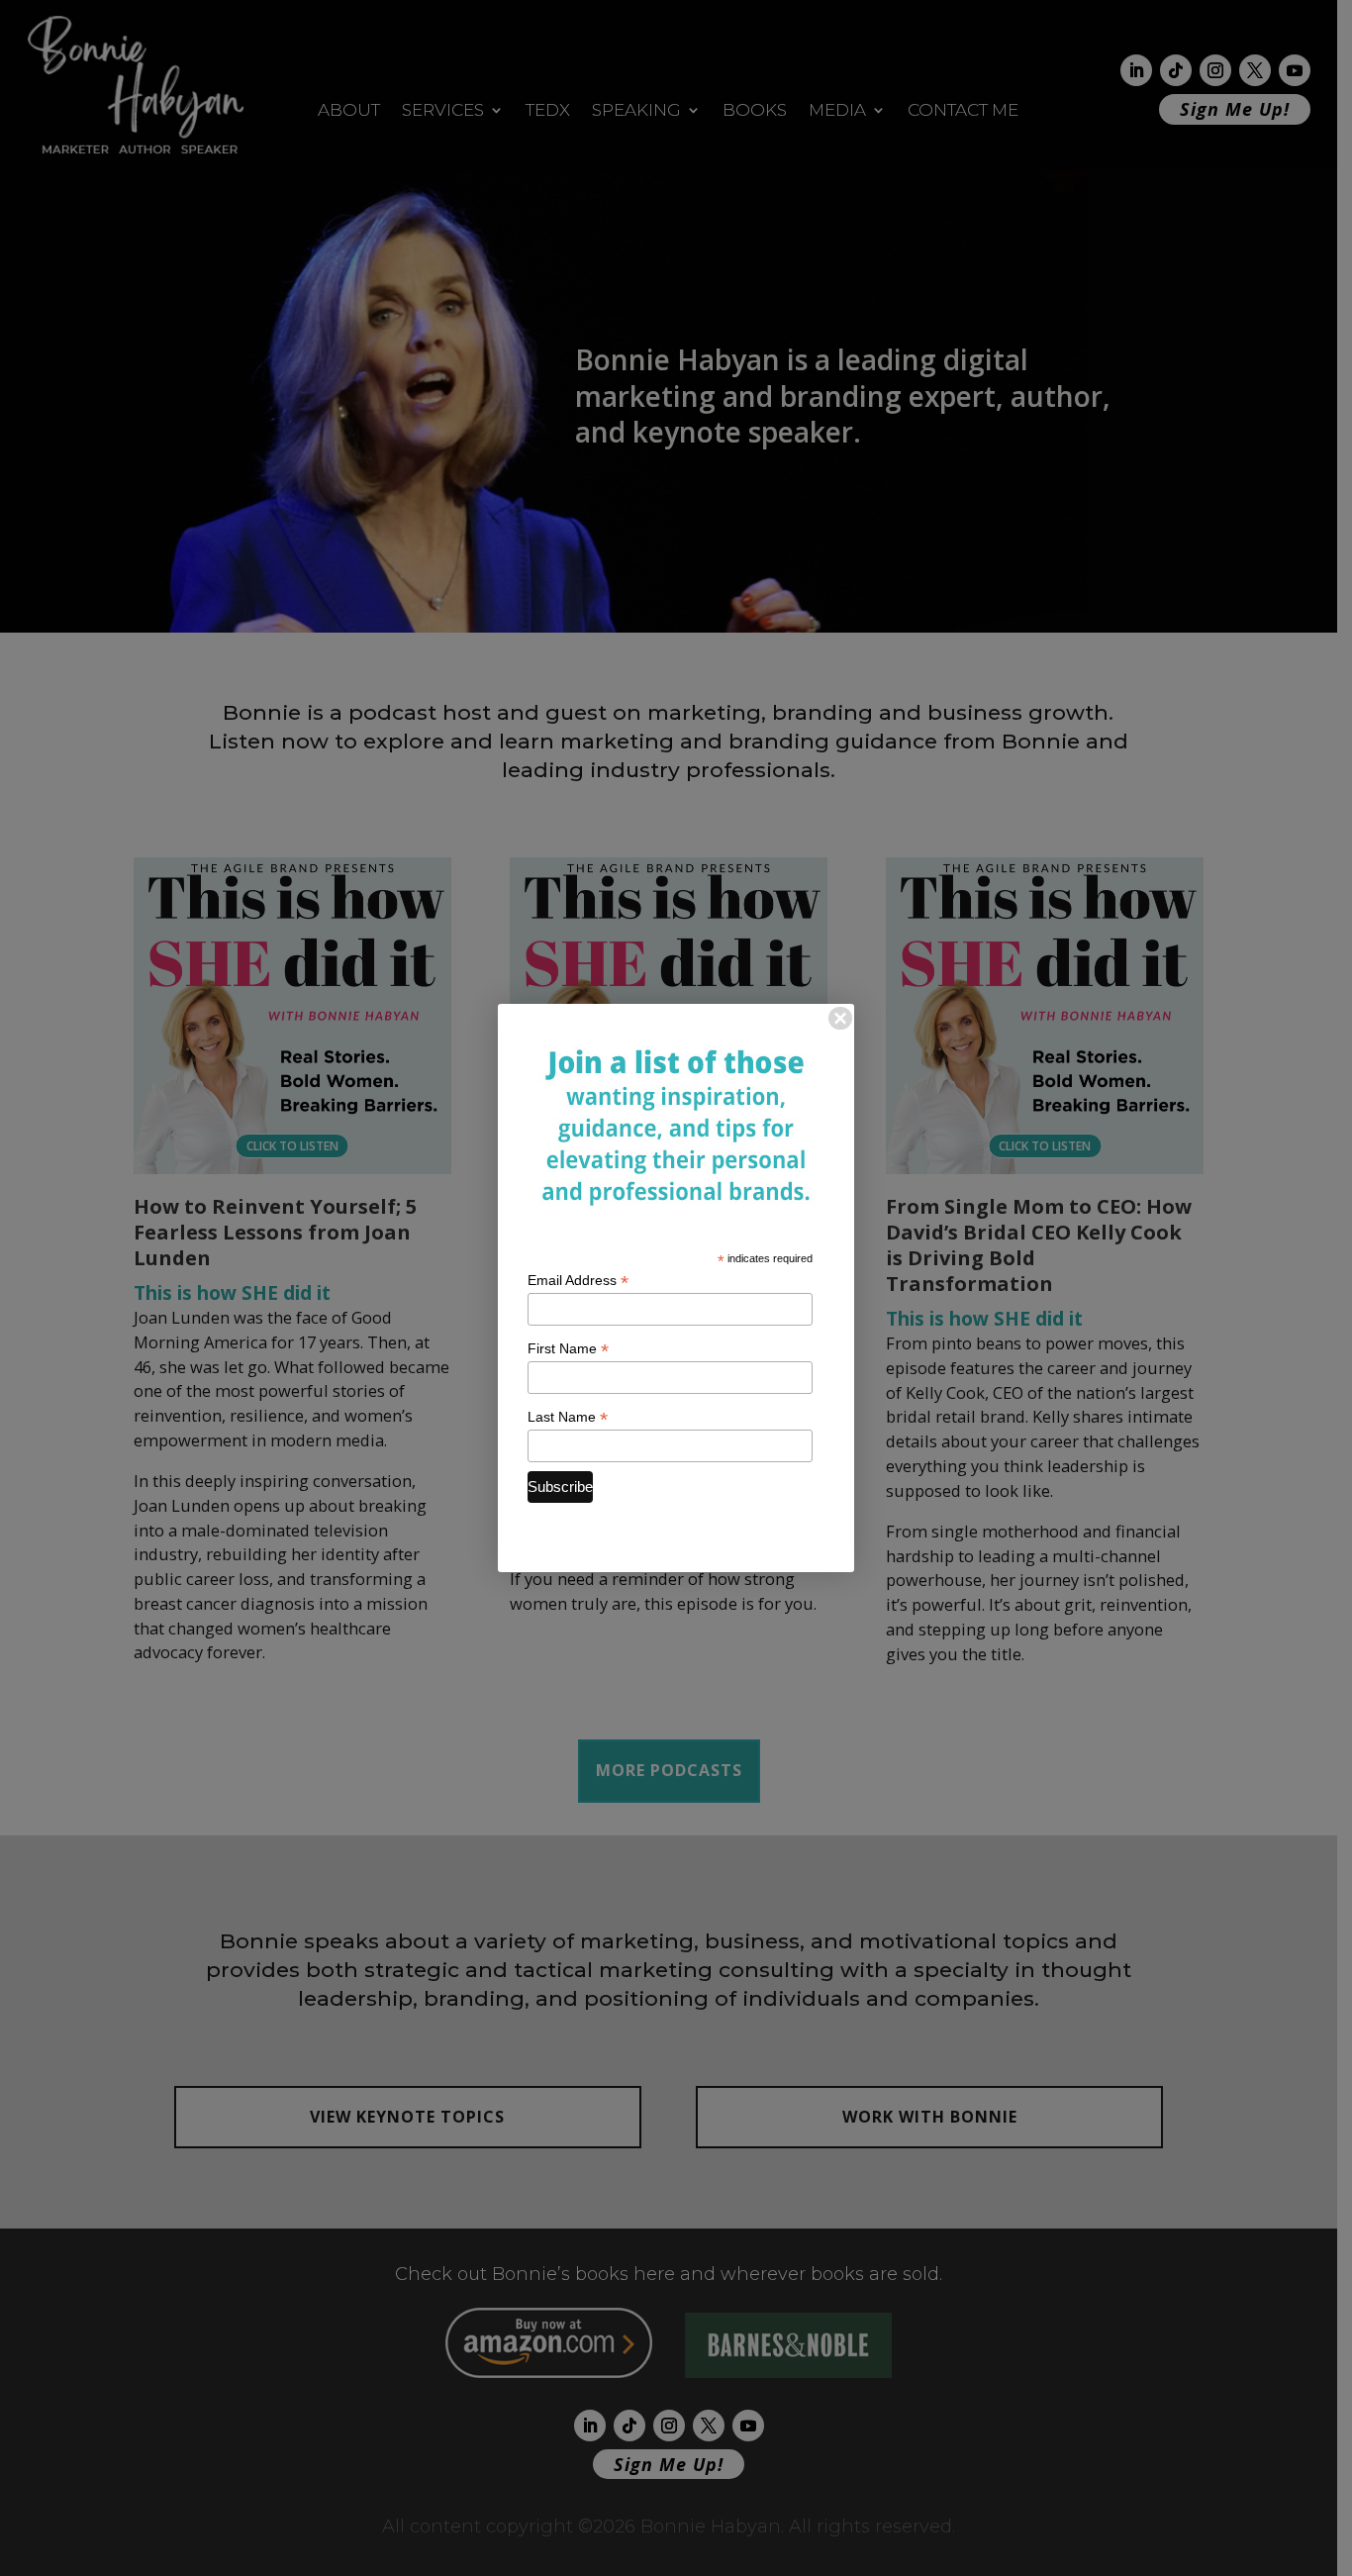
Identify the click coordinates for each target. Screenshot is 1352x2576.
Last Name (568, 1417)
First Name (568, 1349)
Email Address (578, 1281)
